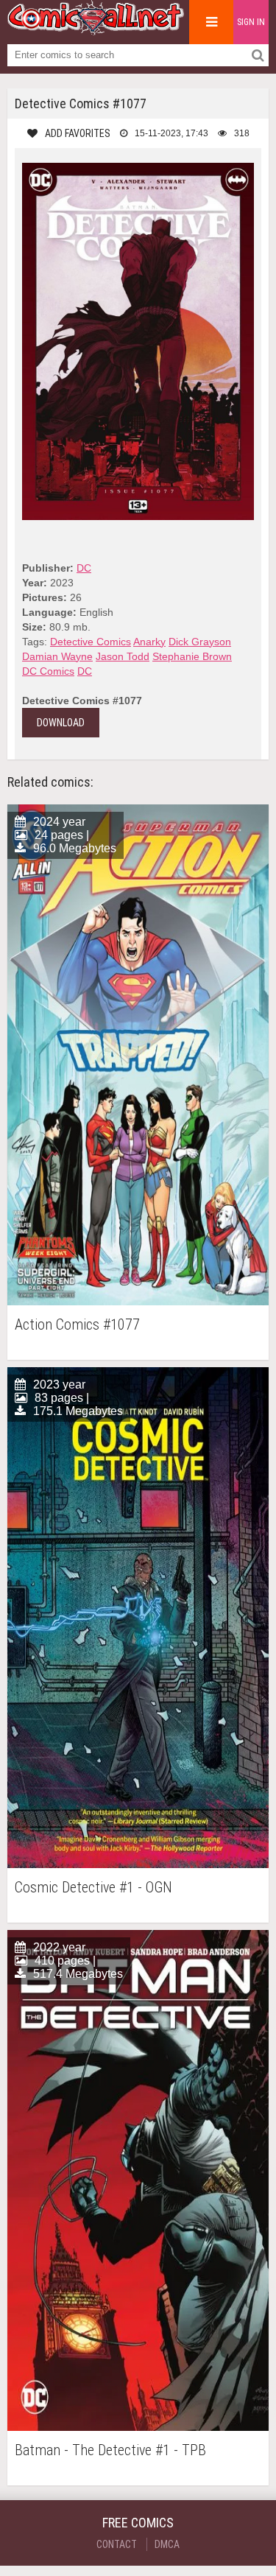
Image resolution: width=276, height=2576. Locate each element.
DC (84, 568)
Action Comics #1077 (77, 1325)
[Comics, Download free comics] (96, 29)
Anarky (149, 642)
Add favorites (78, 133)
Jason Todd (123, 656)
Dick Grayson (200, 642)
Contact (117, 2544)
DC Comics (48, 671)
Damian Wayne (57, 656)
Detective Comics (91, 642)
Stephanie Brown (192, 656)
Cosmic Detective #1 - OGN (93, 1888)
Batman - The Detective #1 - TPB (110, 2450)
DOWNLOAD (61, 723)
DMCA (167, 2544)
